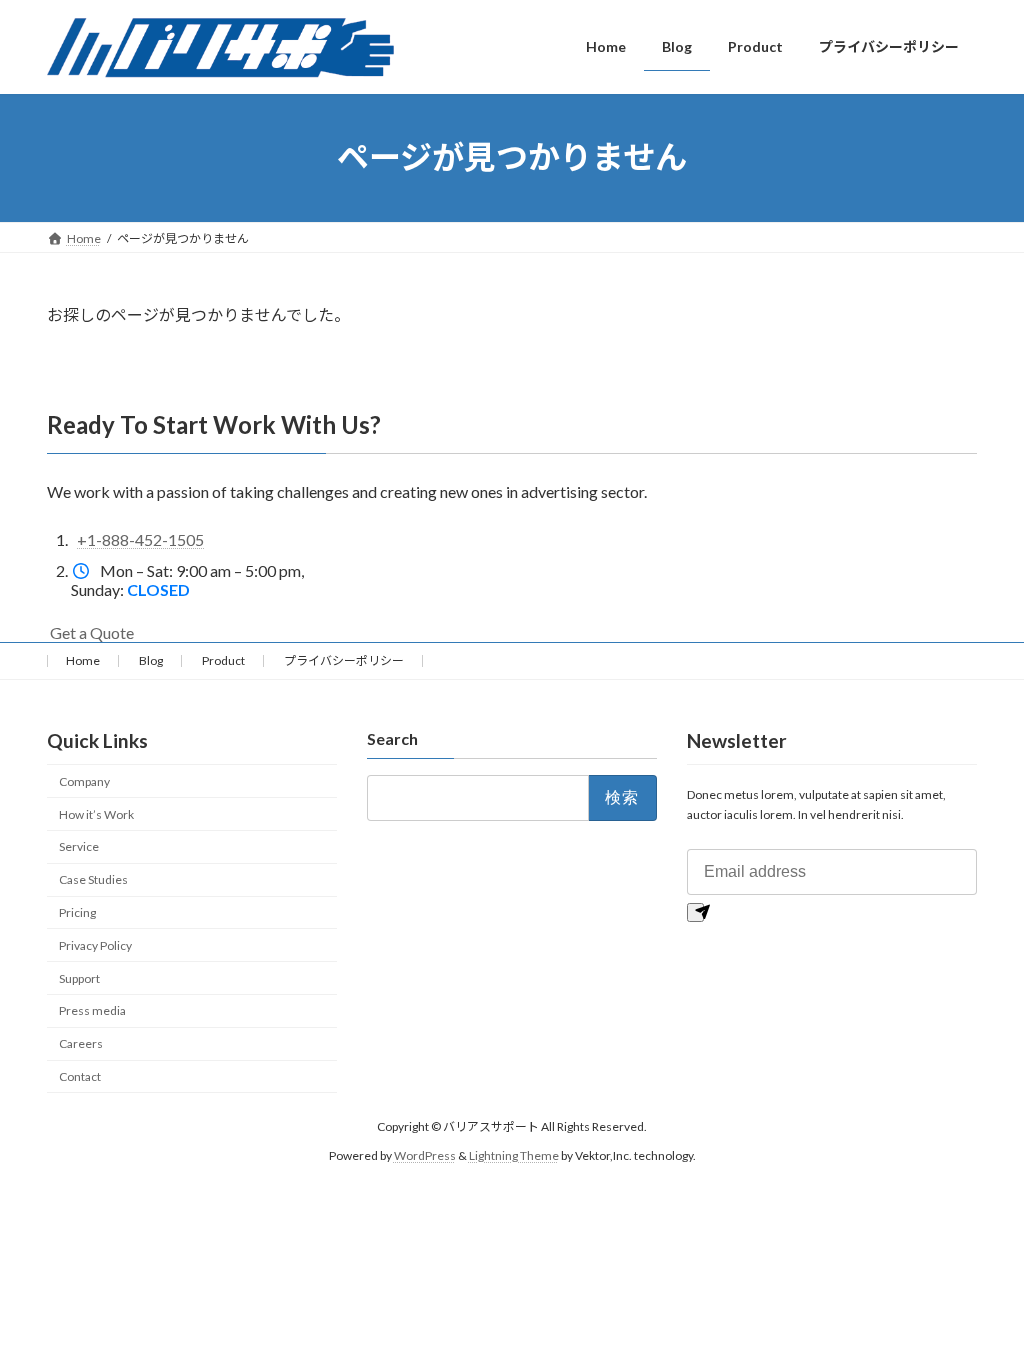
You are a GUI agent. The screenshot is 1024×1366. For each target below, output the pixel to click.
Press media (92, 1011)
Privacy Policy (95, 945)
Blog (151, 660)
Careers (81, 1043)
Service (79, 847)
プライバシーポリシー (344, 660)
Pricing (77, 912)
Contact (80, 1076)
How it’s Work (96, 814)
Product (223, 660)
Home (83, 660)
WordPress (425, 1155)
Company (84, 781)
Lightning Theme (514, 1155)
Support (79, 978)
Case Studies (93, 880)
